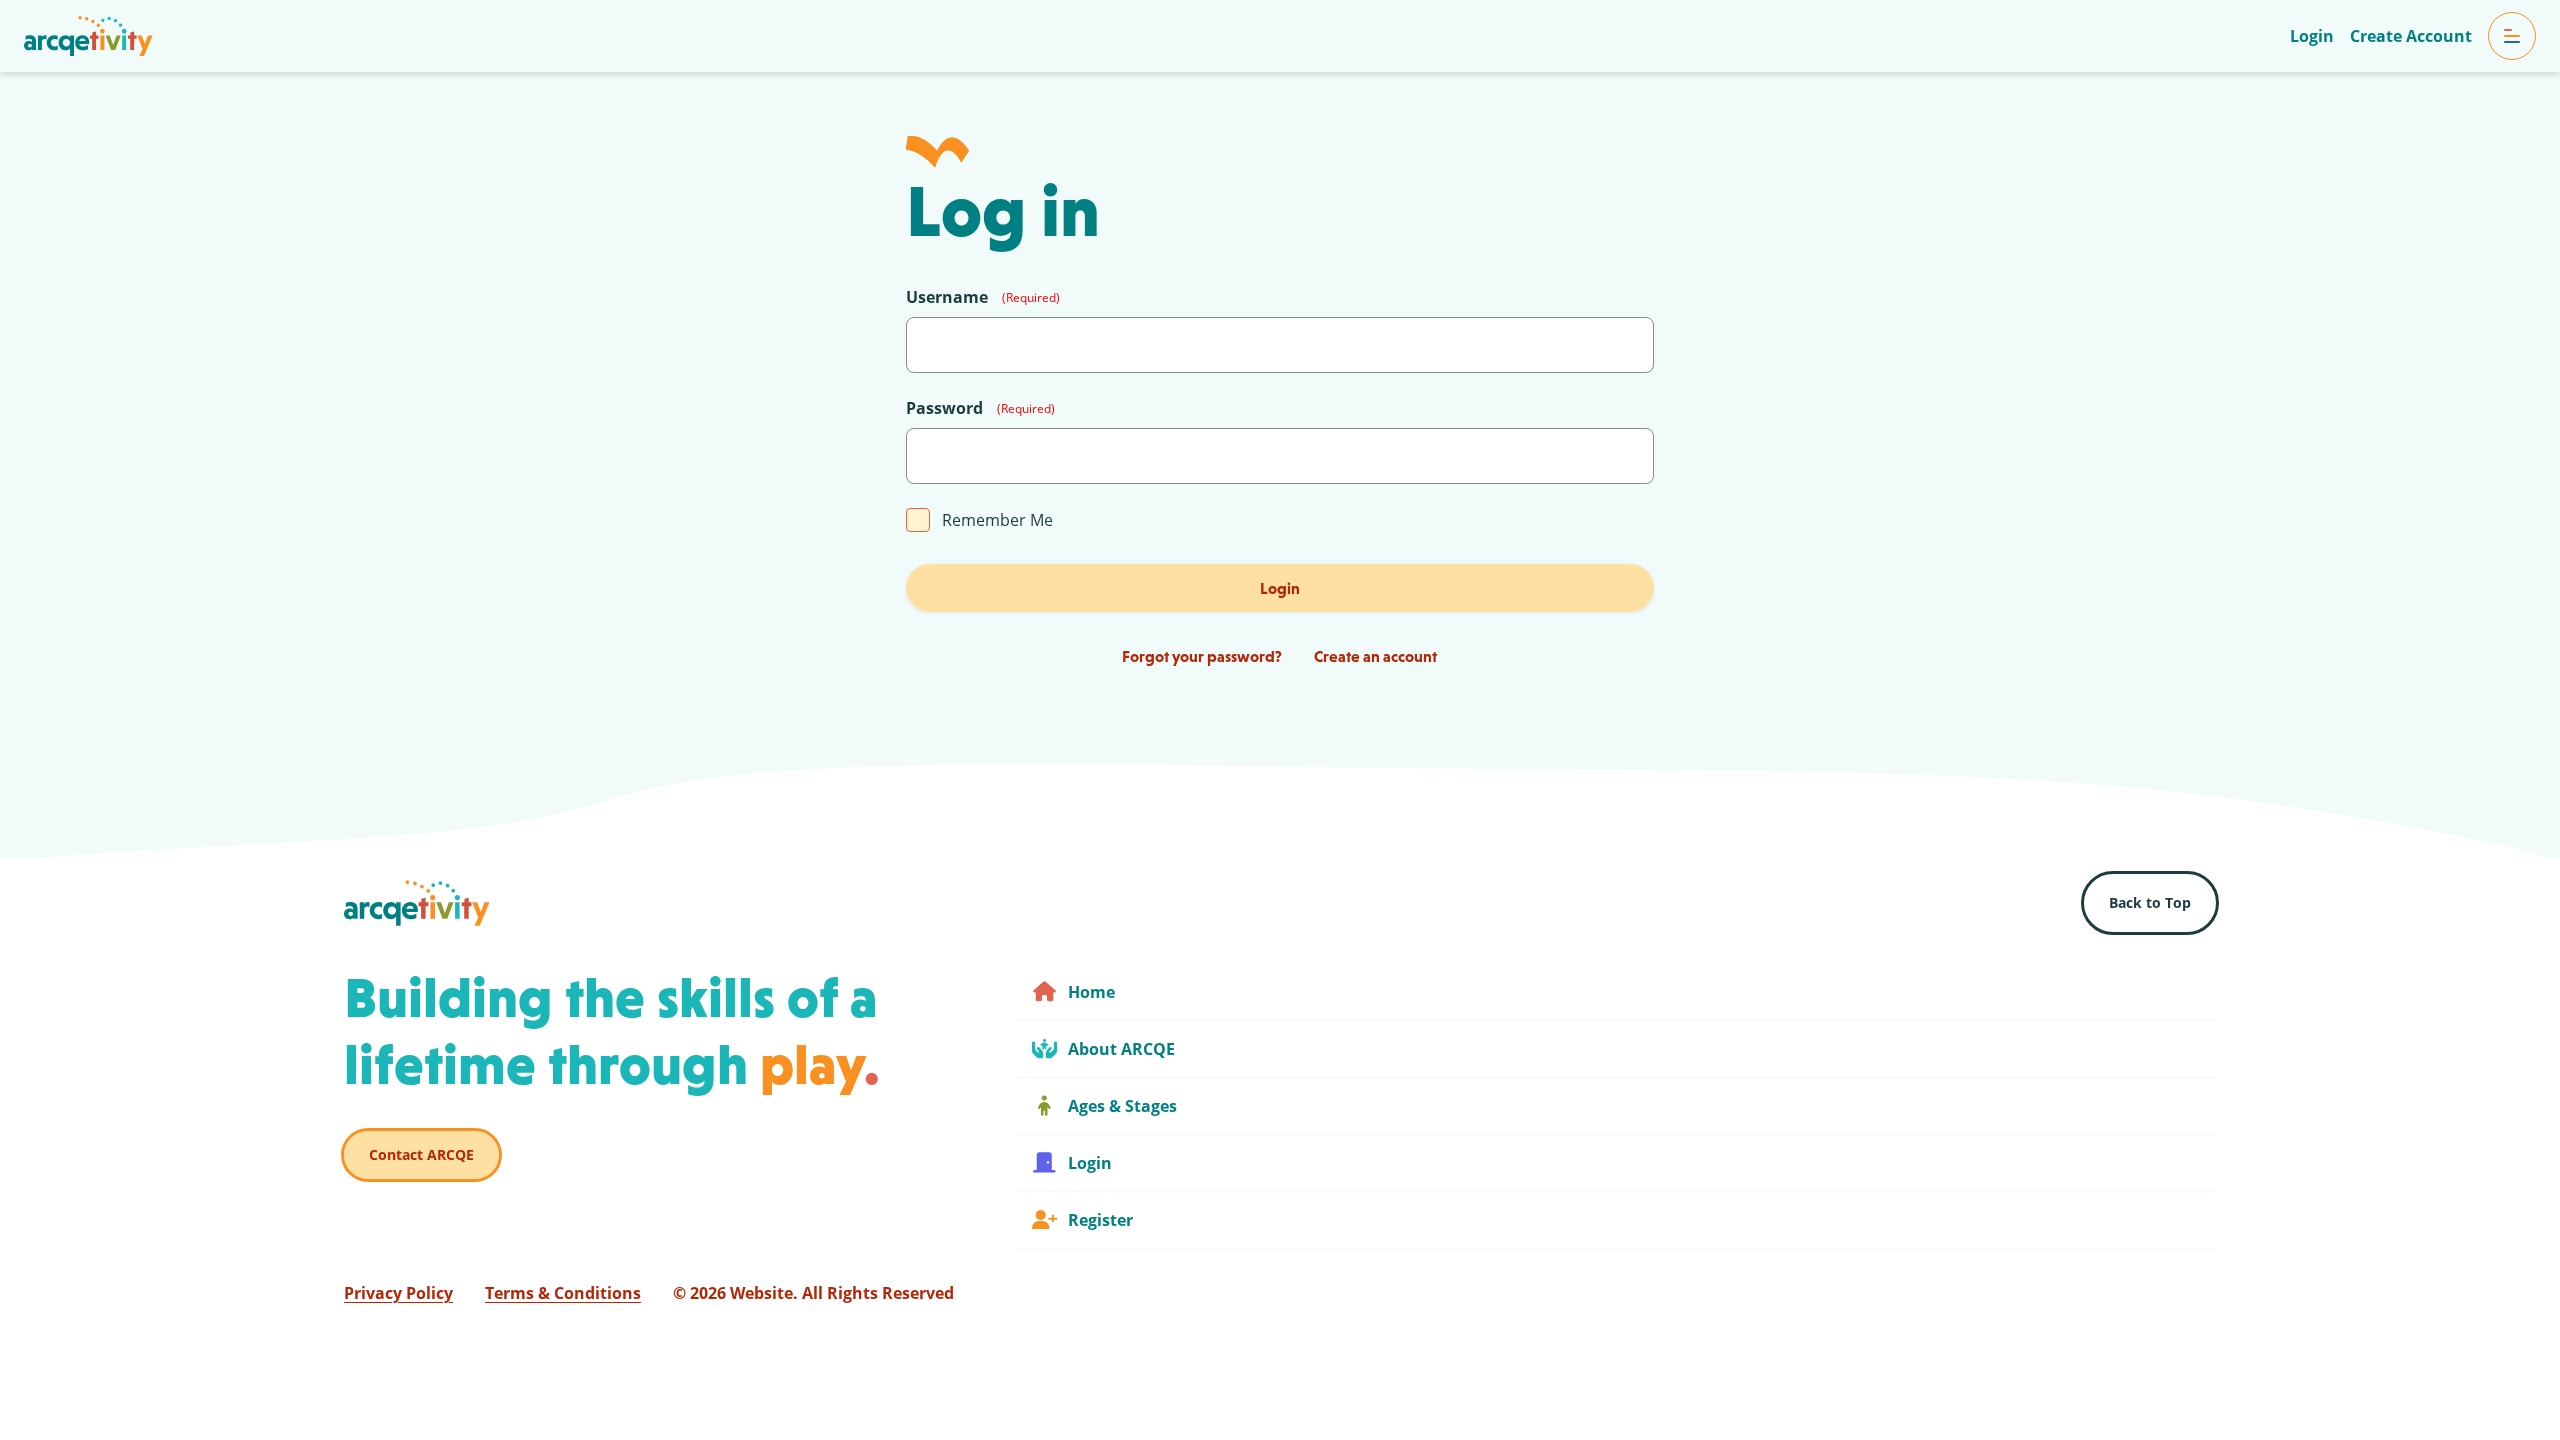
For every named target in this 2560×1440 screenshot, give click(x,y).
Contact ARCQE (421, 1154)
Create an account (1375, 656)
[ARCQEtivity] (88, 36)
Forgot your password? (1202, 656)
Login (1280, 588)
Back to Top (2150, 902)
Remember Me (997, 520)
